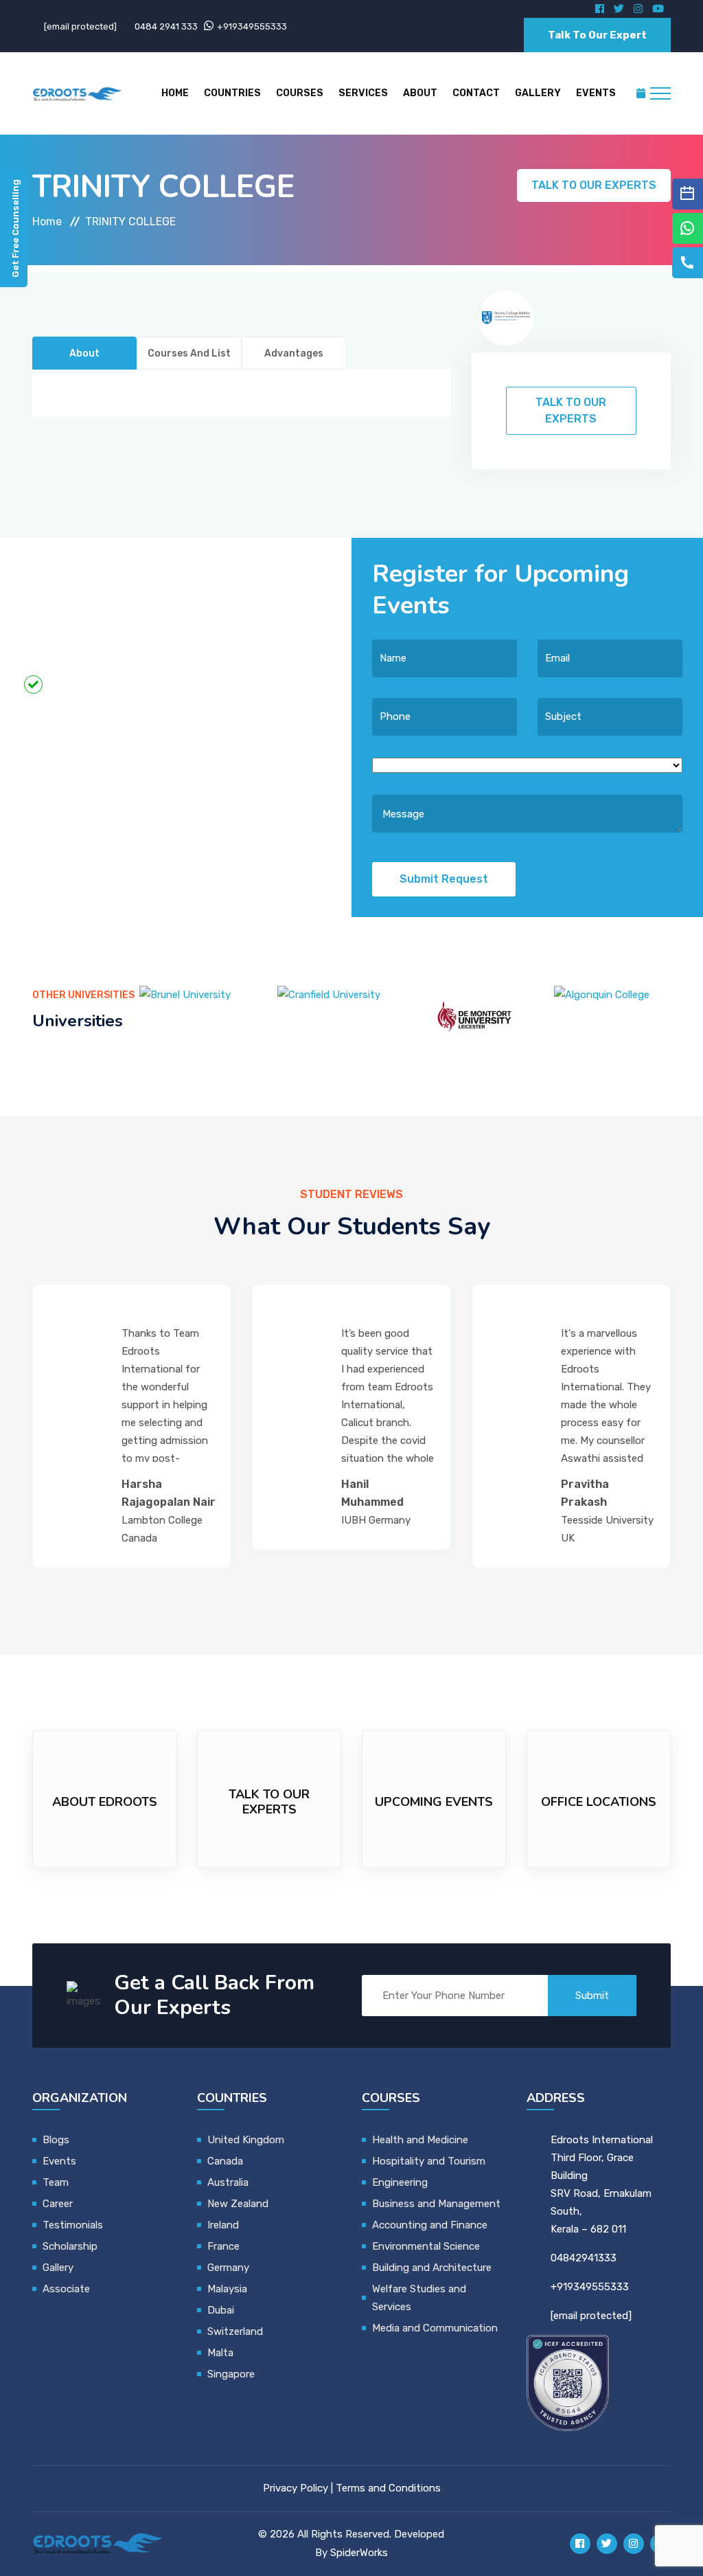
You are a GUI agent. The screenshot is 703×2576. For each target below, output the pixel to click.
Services (363, 93)
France (223, 2246)
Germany (228, 2268)
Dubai (221, 2310)
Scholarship (70, 2246)
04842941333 (584, 2258)
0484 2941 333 (166, 26)
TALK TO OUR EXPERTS (594, 185)
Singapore (231, 2374)
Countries (232, 93)
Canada (225, 2161)
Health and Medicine (420, 2140)
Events (596, 93)
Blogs (56, 2140)
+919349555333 (252, 26)
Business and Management (436, 2204)
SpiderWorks (359, 2553)
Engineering (400, 2182)
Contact (476, 93)
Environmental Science (426, 2246)
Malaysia (227, 2289)
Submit (592, 1996)
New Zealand (239, 2204)
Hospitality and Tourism (429, 2161)
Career (58, 2204)
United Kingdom (246, 2140)
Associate (66, 2289)
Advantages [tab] (294, 353)
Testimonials (73, 2225)
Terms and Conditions (388, 2488)
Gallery (538, 93)
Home (175, 93)
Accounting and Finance (430, 2225)
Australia (228, 2182)
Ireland (223, 2225)
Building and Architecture (432, 2268)
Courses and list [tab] (189, 353)
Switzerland (235, 2331)
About (420, 93)
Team (56, 2182)
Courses (300, 93)
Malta (220, 2353)
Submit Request (444, 879)
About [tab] (84, 353)
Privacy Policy (296, 2488)
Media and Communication (435, 2328)
